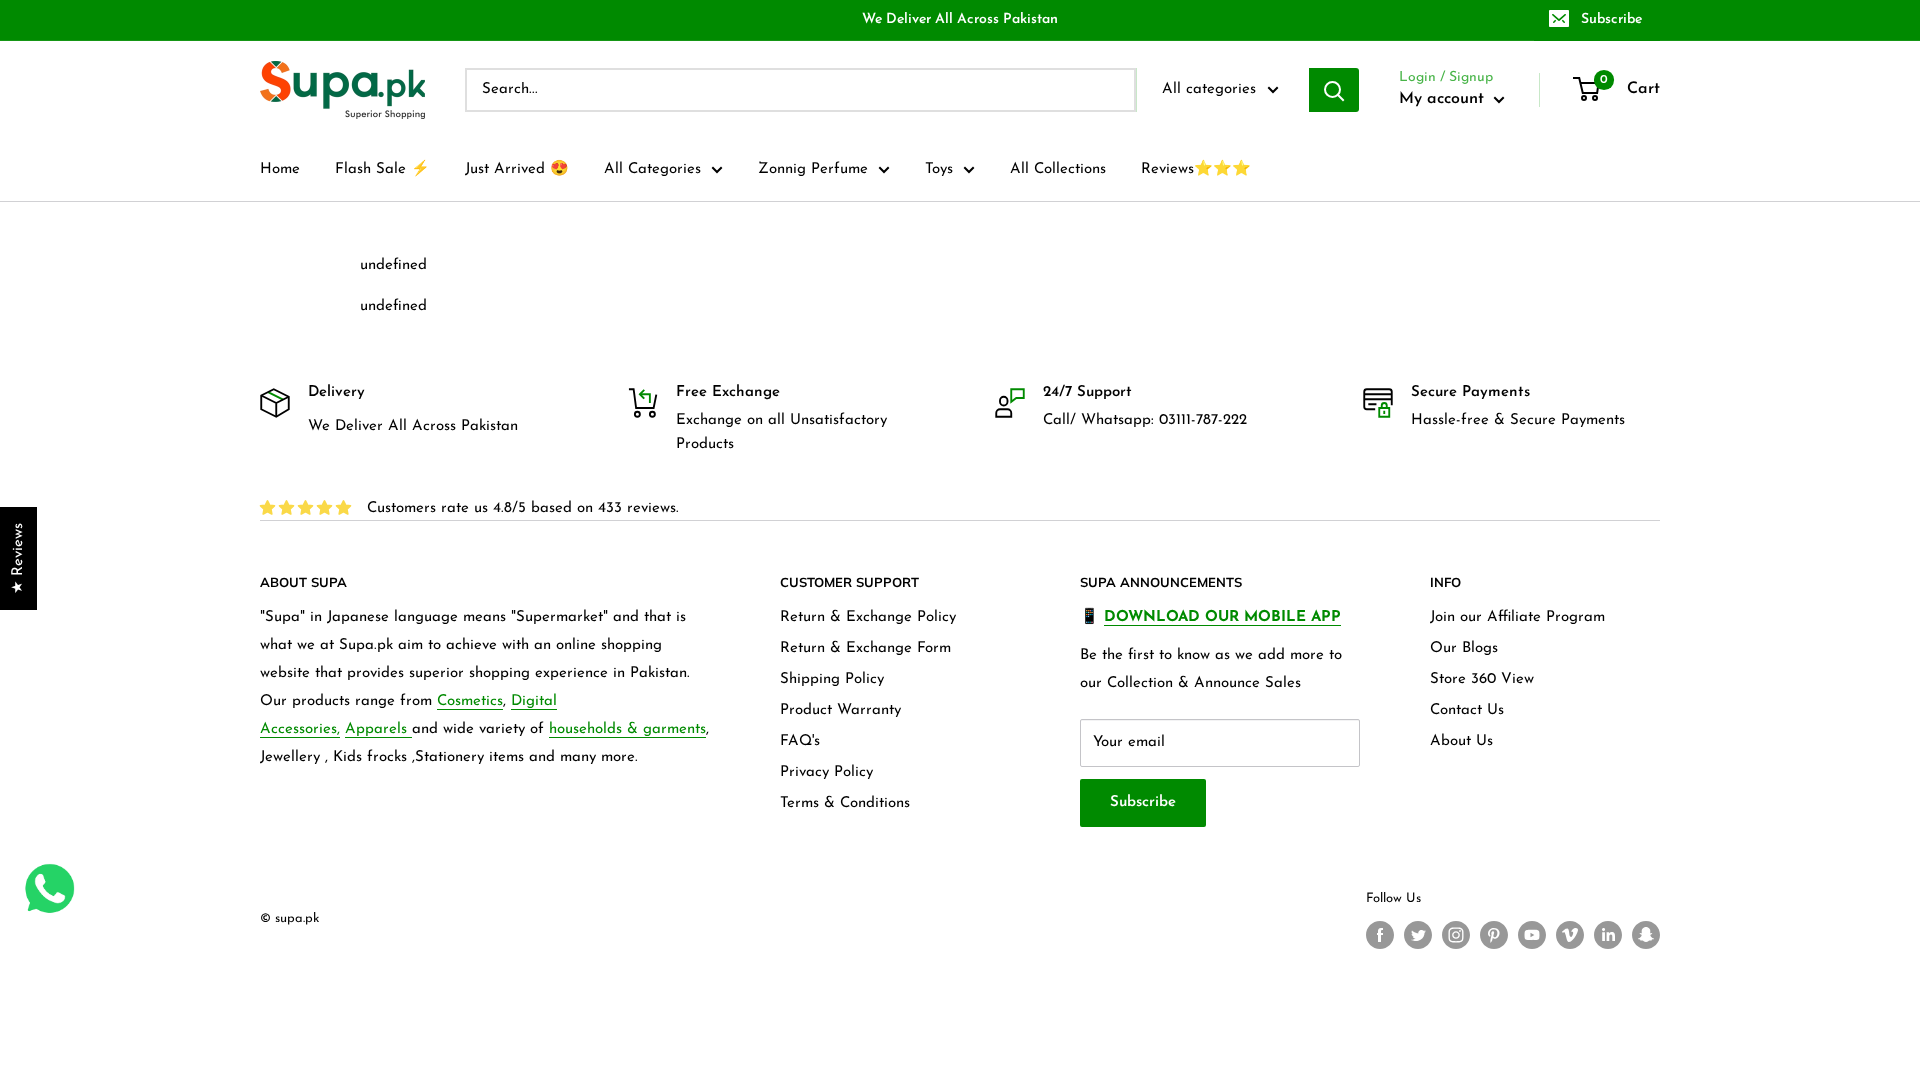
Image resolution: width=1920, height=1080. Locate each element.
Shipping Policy (832, 679)
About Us (1461, 741)
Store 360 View (1482, 679)
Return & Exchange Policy (868, 617)
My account (1444, 99)
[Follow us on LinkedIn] (1608, 935)
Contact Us (1467, 710)
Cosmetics (470, 701)
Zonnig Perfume (813, 169)
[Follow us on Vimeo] (1570, 935)
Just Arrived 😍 (517, 169)
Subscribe (1611, 19)
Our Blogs (1464, 648)
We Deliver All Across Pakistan (960, 19)
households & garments (627, 729)
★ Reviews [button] (18, 558)
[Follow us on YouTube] (1532, 935)
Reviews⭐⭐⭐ (1196, 169)
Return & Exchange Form (865, 648)
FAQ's (800, 741)
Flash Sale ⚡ (382, 169)
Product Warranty (840, 710)
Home (280, 169)
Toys (939, 169)
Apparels (378, 729)
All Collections (1058, 169)
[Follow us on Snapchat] (1646, 935)
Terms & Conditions (845, 803)
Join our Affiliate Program (1517, 617)
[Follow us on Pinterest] (1494, 935)
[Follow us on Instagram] (1456, 935)
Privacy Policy (826, 772)
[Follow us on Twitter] (1418, 935)
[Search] (1334, 90)
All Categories (652, 169)
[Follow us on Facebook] (1380, 935)
